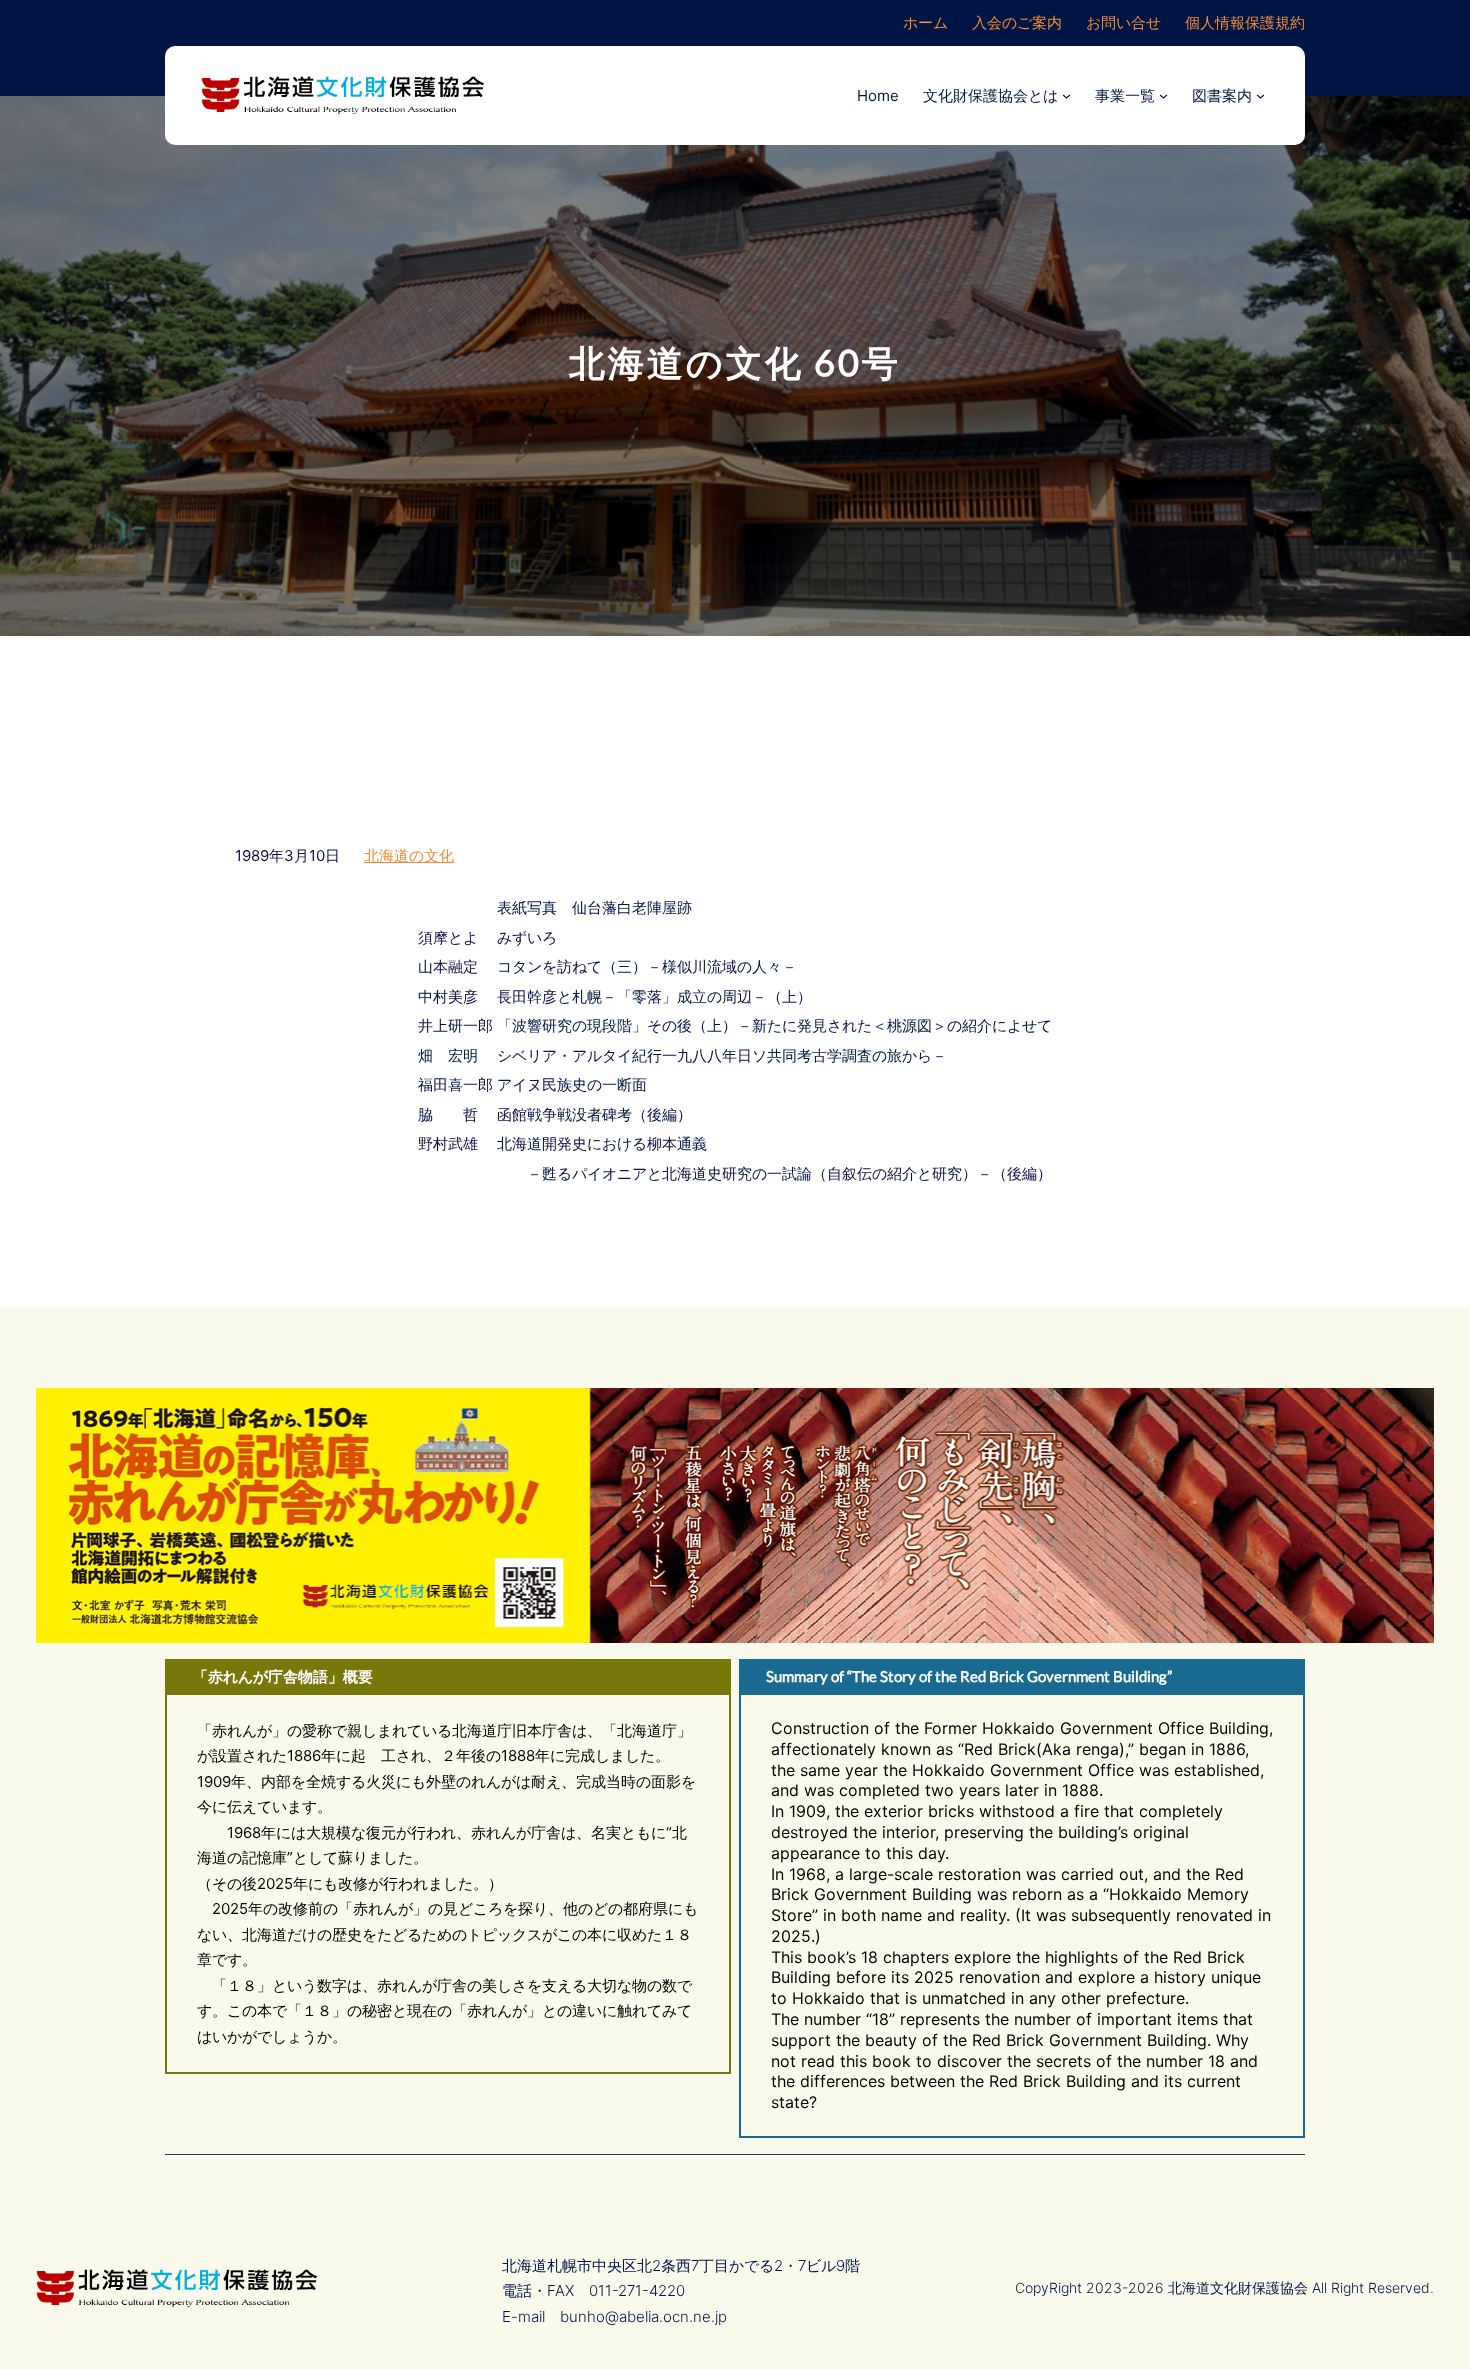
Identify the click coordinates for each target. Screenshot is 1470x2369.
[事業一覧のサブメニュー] (1163, 95)
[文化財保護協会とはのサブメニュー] (1066, 95)
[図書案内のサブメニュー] (1260, 95)
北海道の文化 (409, 855)
